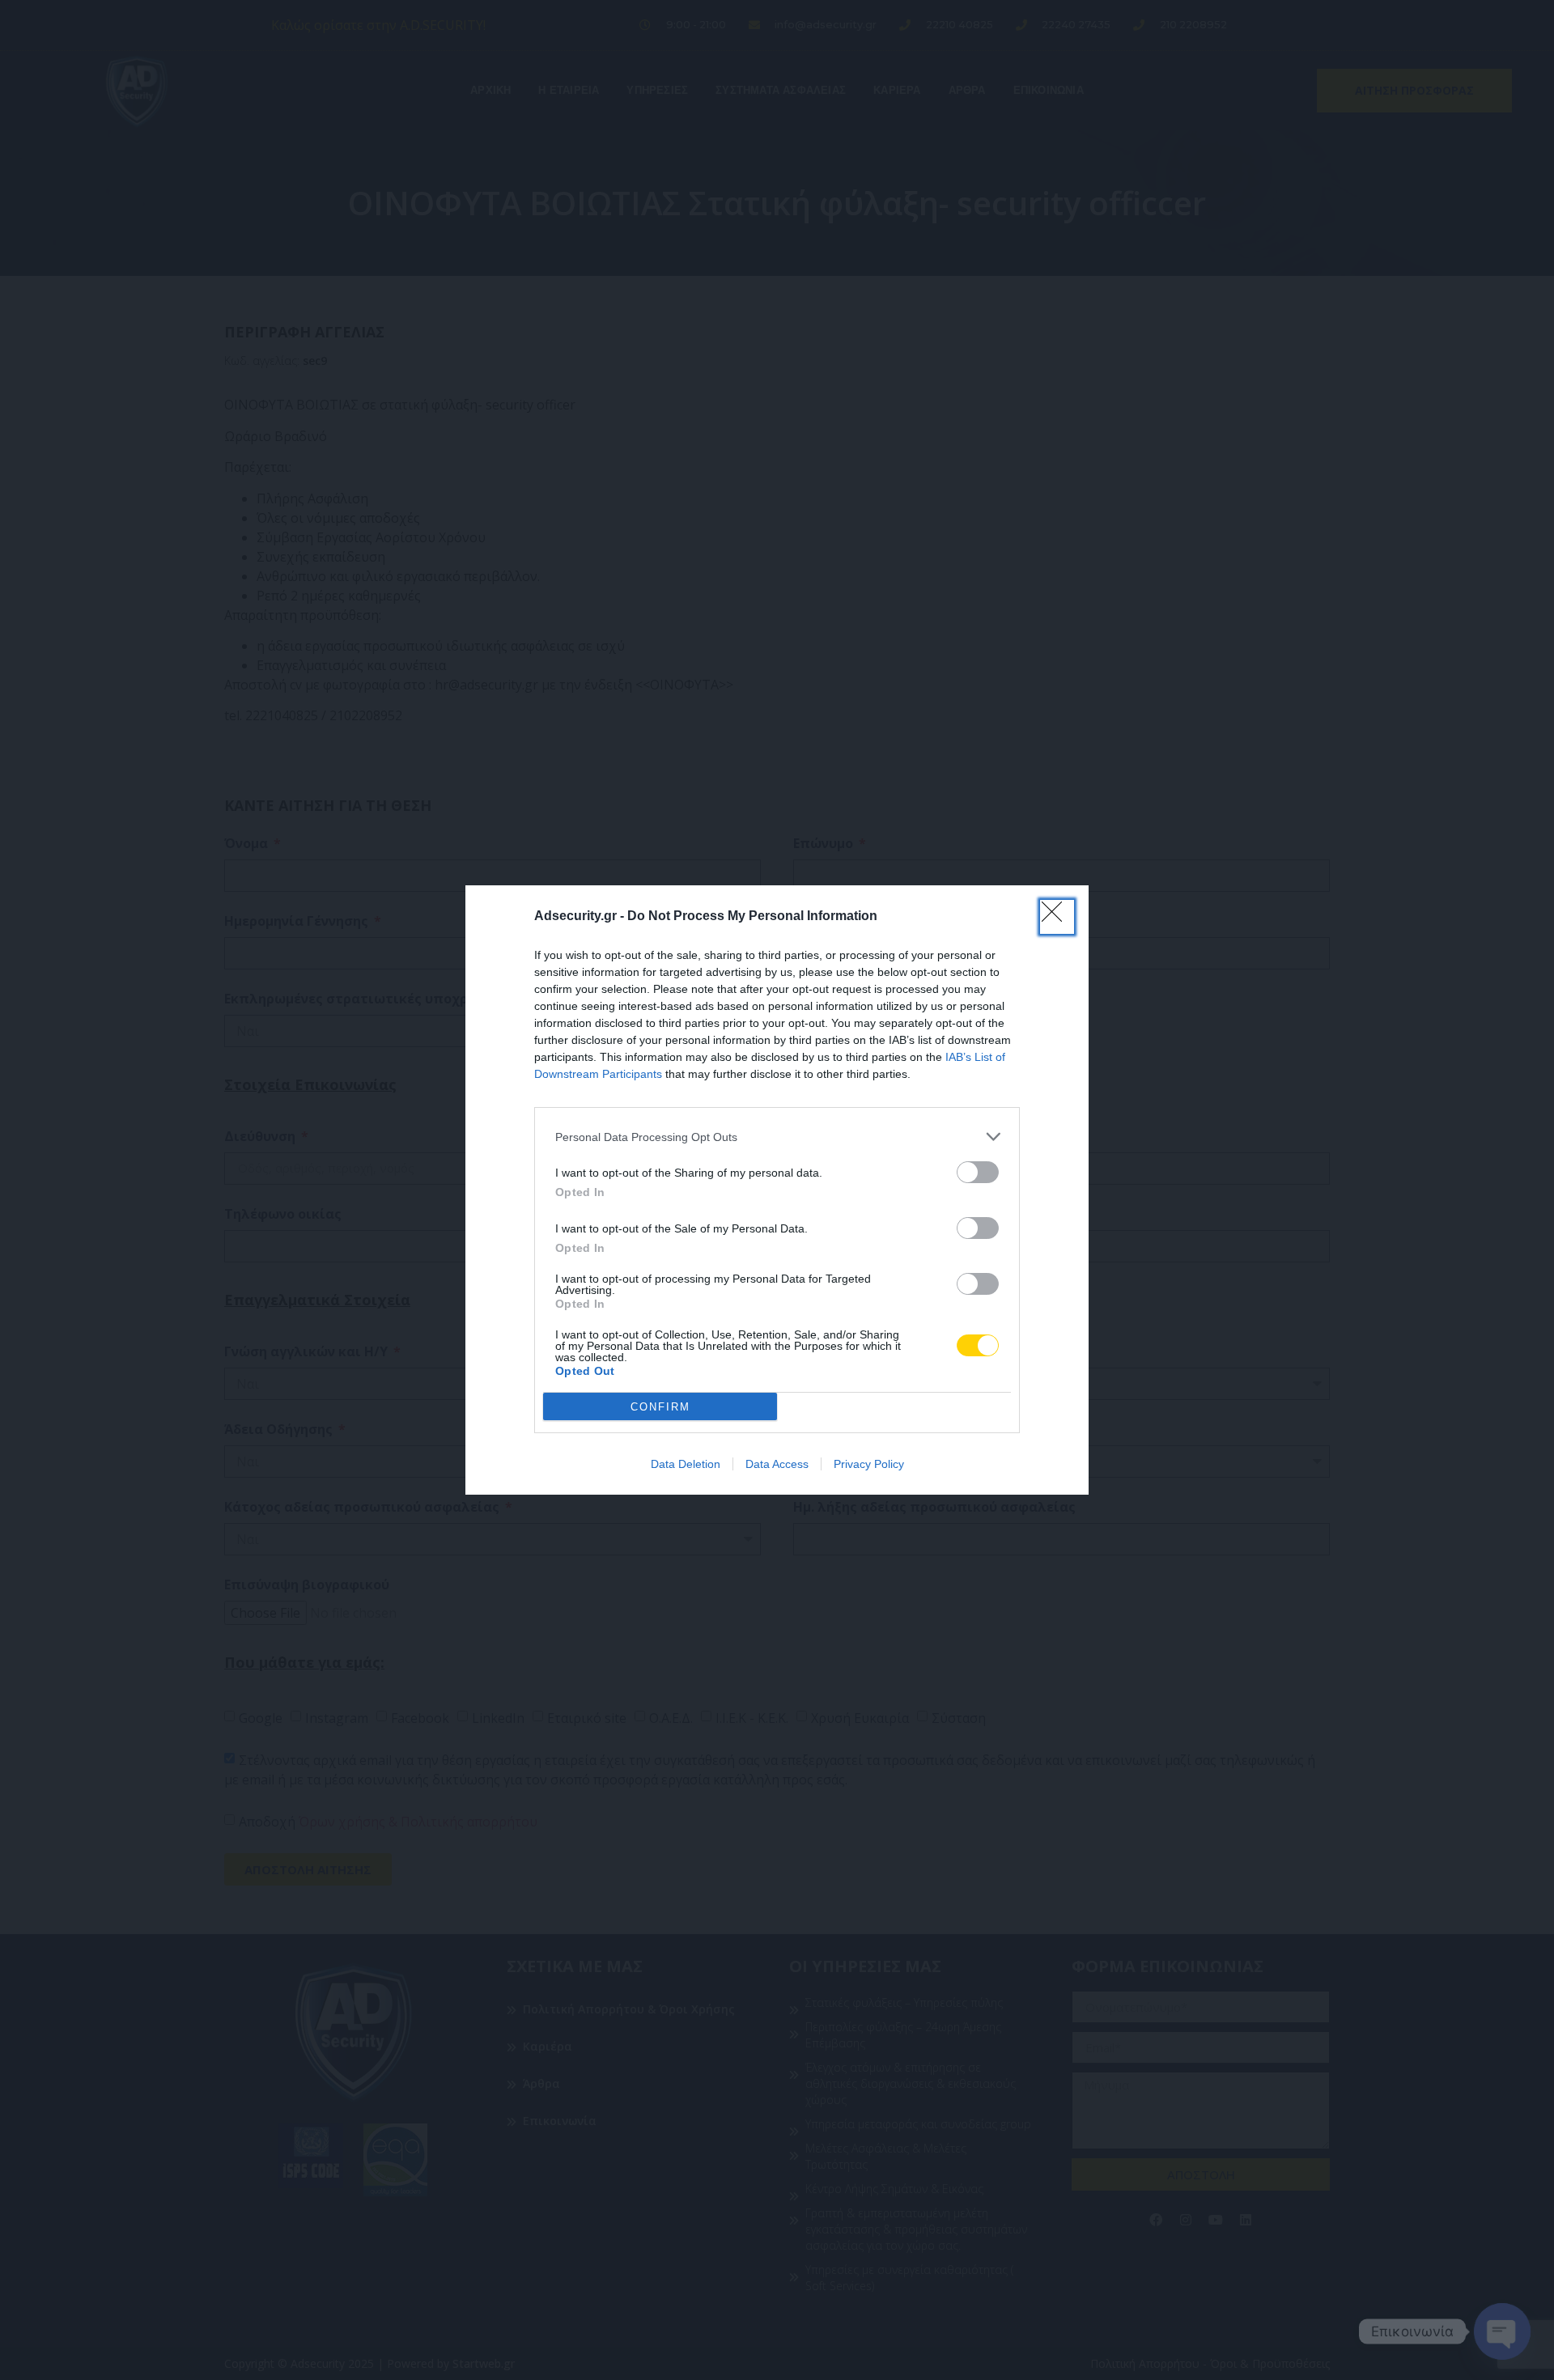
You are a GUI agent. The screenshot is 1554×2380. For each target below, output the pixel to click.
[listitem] (777, 1137)
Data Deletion (686, 1464)
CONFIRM (660, 1407)
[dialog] (777, 1190)
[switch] (978, 1172)
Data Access (777, 1464)
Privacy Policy (869, 1464)
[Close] (1057, 917)
